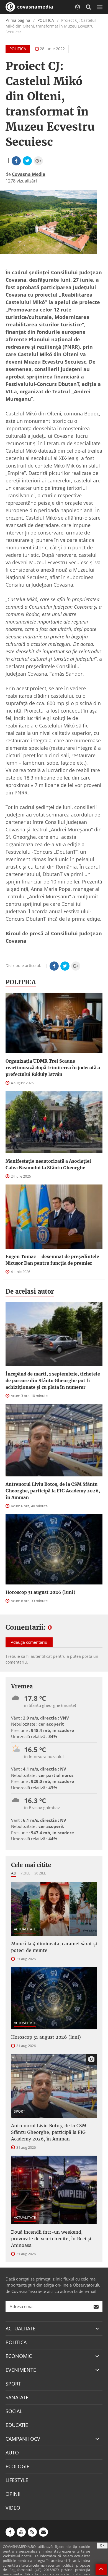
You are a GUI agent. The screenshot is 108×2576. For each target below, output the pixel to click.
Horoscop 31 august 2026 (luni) (40, 1592)
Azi (14, 1873)
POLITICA (46, 20)
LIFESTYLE (17, 2480)
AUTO (12, 2453)
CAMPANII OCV (23, 2439)
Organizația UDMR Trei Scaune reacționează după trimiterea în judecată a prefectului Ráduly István (53, 1068)
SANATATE (17, 2397)
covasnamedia (34, 7)
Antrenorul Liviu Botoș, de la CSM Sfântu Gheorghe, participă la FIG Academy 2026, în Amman (53, 1491)
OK (102, 2545)
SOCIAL (14, 2411)
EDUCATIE (17, 2425)
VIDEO (13, 2508)
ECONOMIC (19, 2356)
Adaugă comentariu (29, 1642)
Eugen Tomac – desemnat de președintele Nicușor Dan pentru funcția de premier (52, 1260)
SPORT (19, 2111)
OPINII (13, 2494)
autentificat (41, 1656)
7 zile (25, 1873)
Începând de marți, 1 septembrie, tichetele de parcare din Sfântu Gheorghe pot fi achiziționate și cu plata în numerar (53, 1380)
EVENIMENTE (21, 2370)
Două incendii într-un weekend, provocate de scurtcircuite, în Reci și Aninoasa (51, 2239)
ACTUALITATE (25, 1929)
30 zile (40, 1873)
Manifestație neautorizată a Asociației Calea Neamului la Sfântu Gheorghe (48, 1164)
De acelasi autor (30, 1291)
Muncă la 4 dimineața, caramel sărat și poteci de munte (54, 1947)
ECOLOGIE (17, 2466)
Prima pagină (18, 20)
